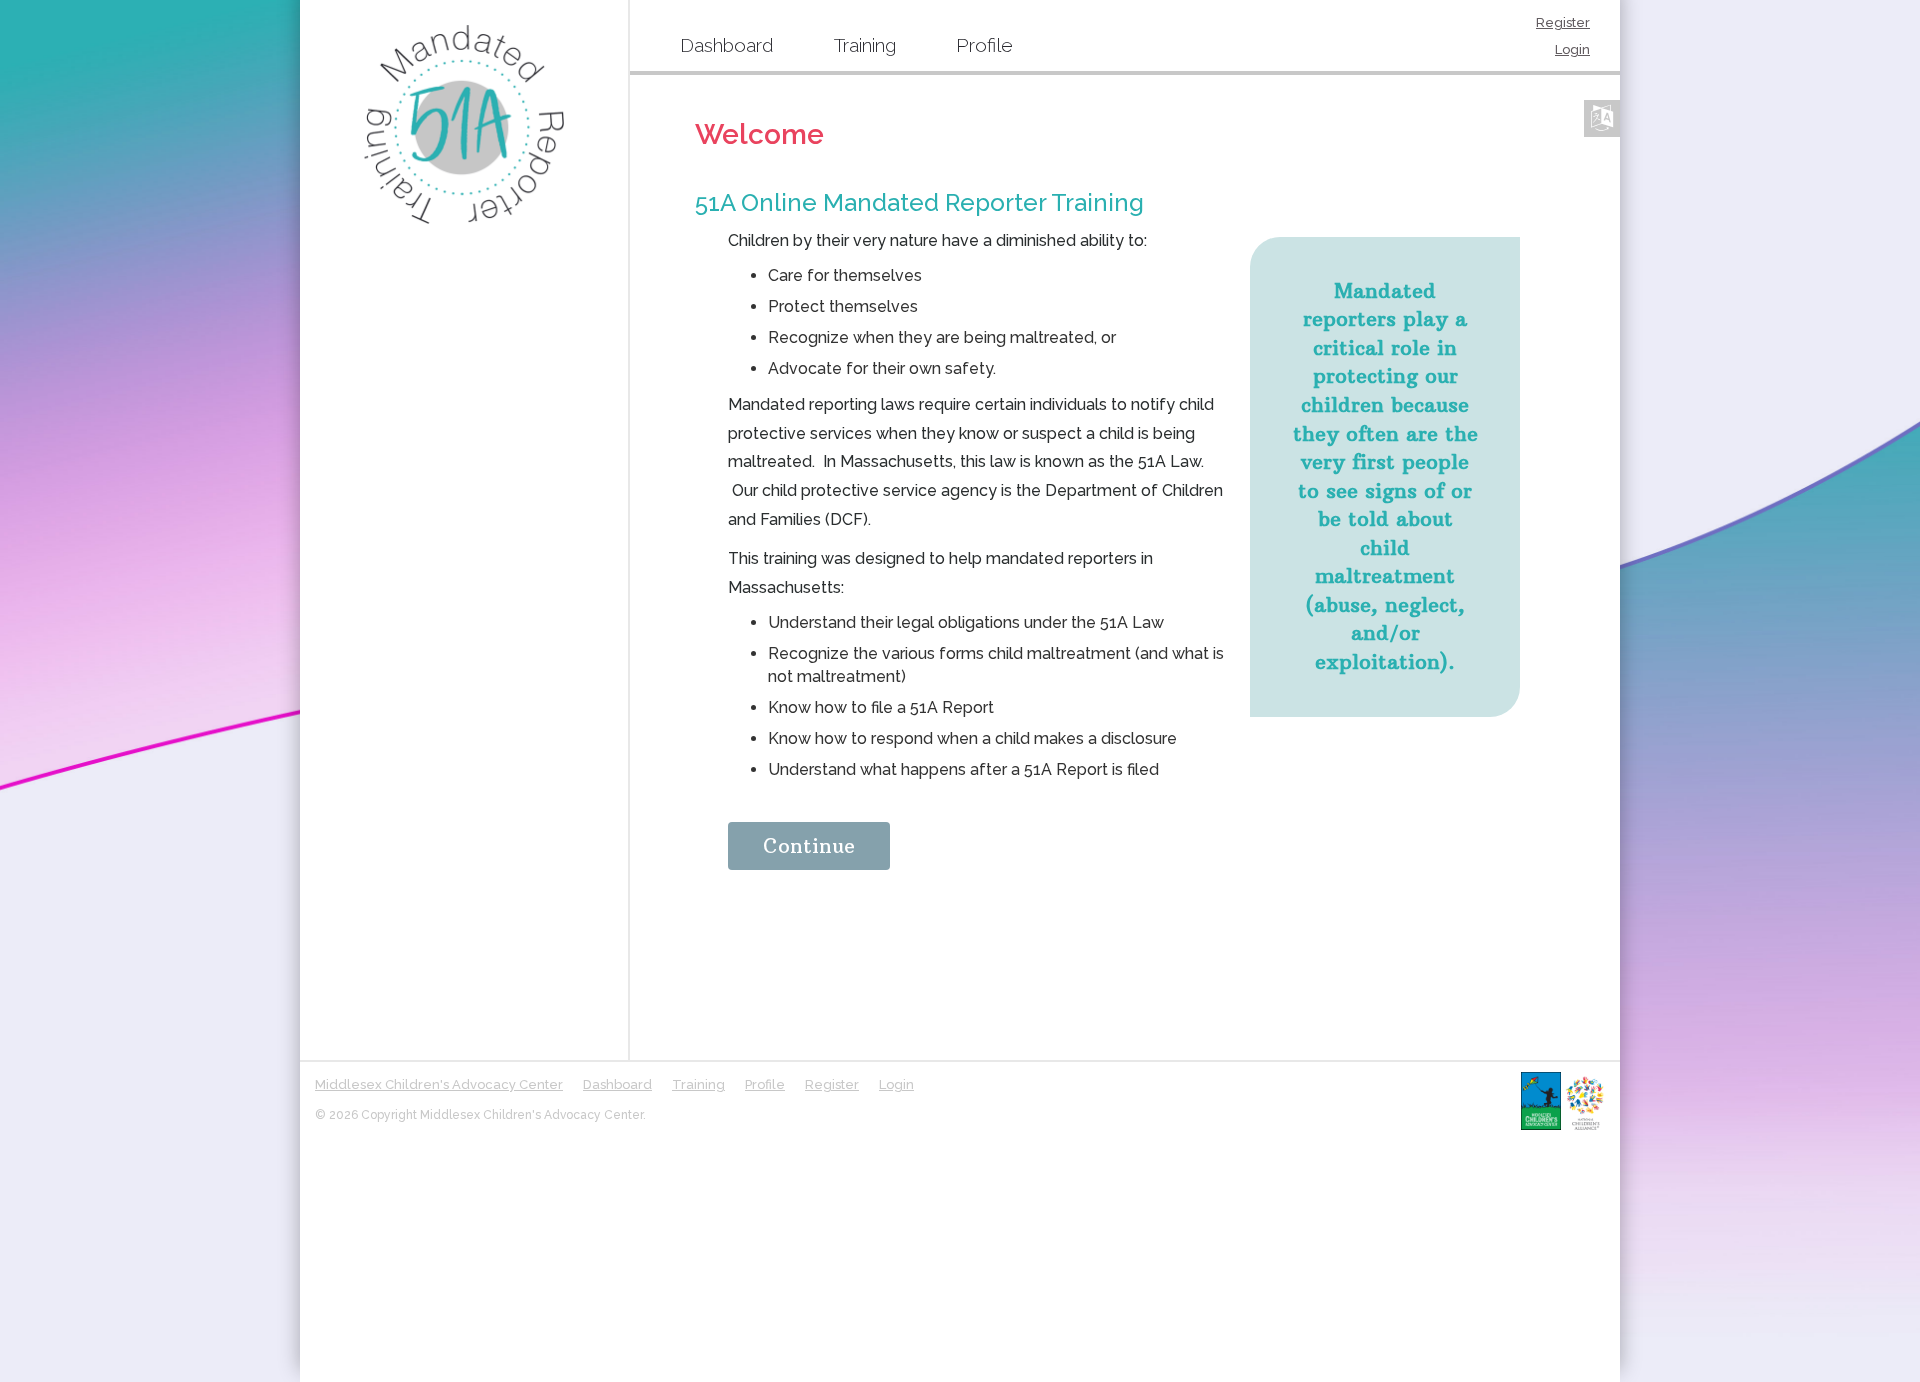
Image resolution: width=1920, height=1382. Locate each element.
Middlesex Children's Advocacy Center (439, 1084)
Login (1572, 49)
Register (1563, 22)
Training (865, 45)
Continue (809, 845)
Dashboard (727, 45)
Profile (984, 45)
